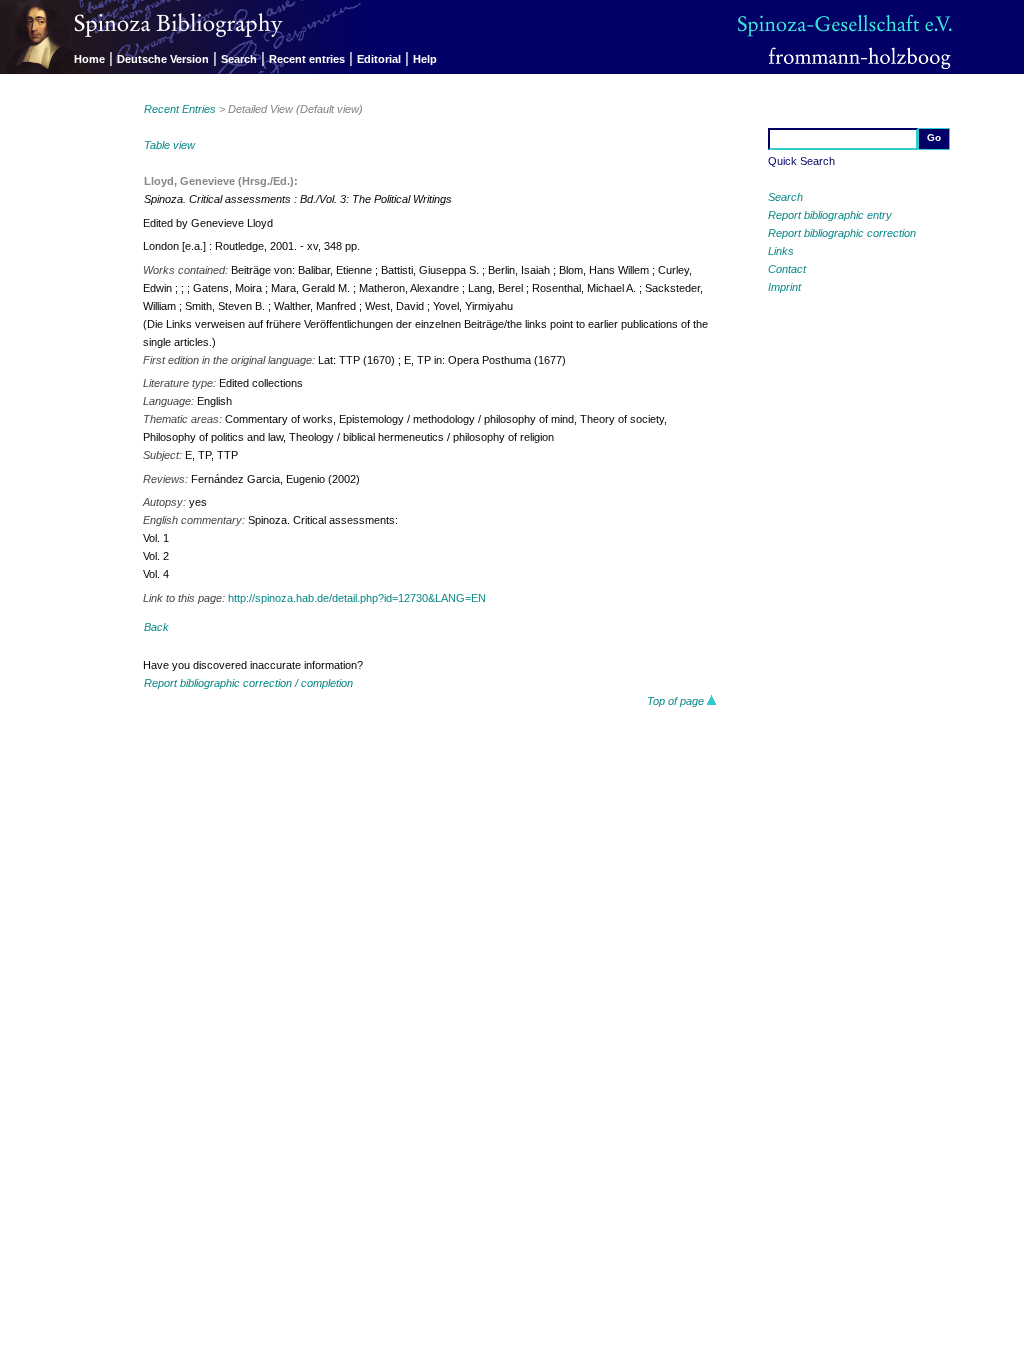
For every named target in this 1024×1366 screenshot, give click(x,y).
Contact (787, 269)
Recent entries (307, 59)
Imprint (784, 287)
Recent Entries (180, 109)
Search (239, 59)
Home (89, 59)
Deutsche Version (163, 59)
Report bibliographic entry (830, 215)
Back (156, 627)
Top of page (677, 701)
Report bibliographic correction (842, 233)
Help (425, 59)
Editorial (379, 59)
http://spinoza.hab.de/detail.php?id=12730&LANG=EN (357, 598)
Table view (169, 145)
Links (781, 251)
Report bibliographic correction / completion (248, 683)
